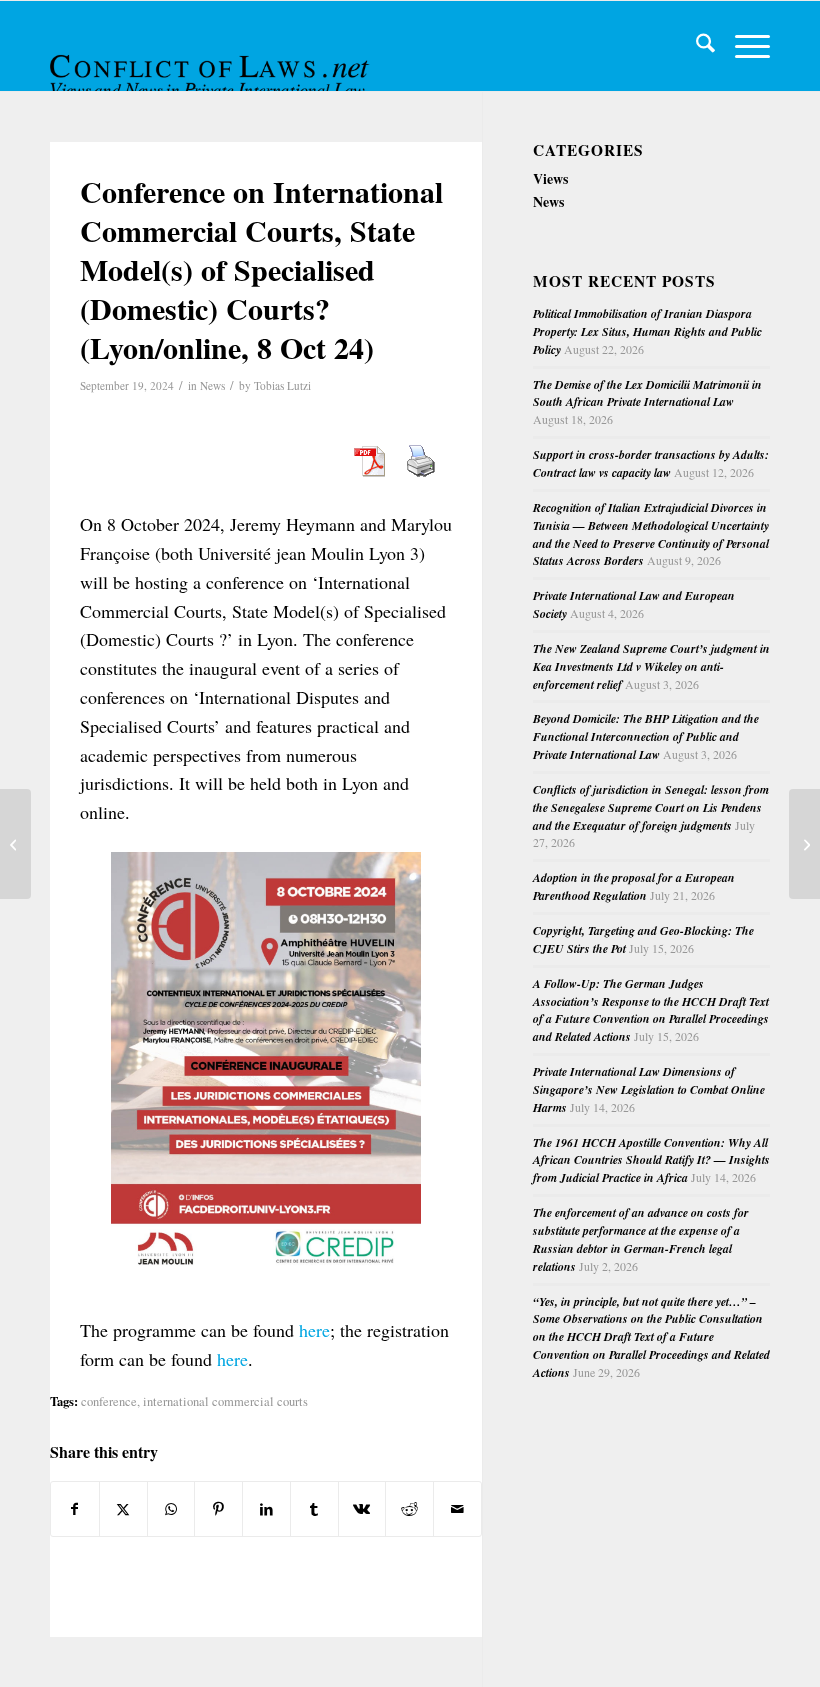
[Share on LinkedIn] (266, 1509)
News (212, 385)
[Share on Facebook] (75, 1509)
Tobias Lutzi (282, 385)
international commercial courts (225, 1401)
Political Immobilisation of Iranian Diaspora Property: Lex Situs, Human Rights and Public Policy (647, 331)
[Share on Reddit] (409, 1509)
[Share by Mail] (457, 1509)
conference (109, 1401)
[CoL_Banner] (212, 63)
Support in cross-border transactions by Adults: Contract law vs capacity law (651, 463)
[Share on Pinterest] (218, 1509)
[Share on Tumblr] (314, 1509)
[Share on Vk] (362, 1509)
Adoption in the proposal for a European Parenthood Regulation (634, 886)
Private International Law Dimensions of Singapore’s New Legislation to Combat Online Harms (649, 1089)
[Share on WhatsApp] (171, 1509)
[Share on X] (123, 1509)
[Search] (695, 46)
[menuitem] (695, 46)
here (314, 1330)
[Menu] (742, 46)
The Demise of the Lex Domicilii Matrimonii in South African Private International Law (647, 393)
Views (550, 178)
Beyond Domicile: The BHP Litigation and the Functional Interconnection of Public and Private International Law (646, 736)
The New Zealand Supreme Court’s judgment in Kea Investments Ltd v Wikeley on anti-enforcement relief (651, 666)
